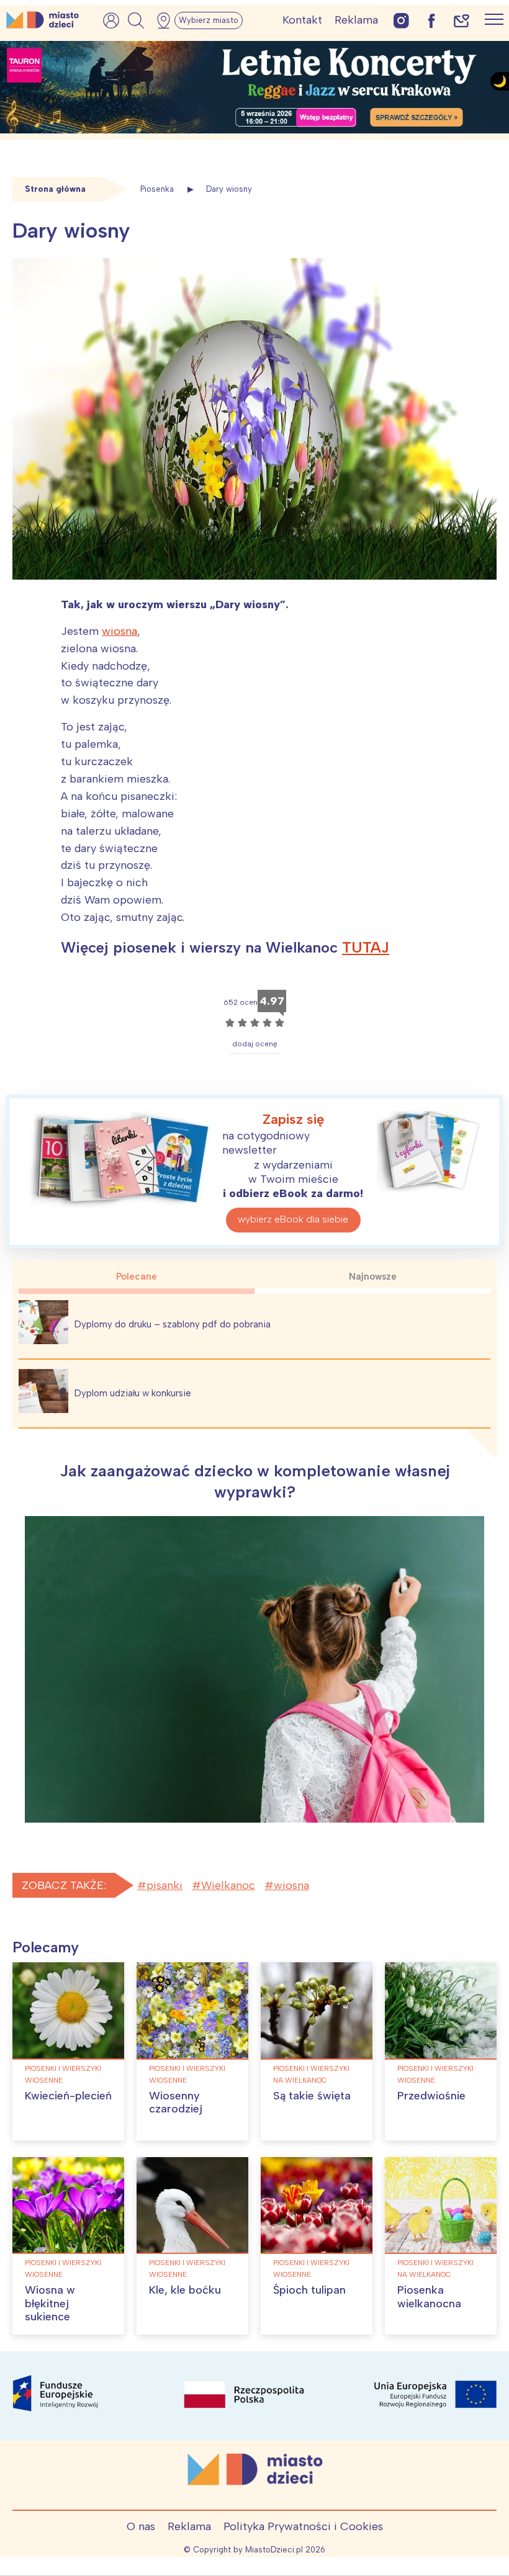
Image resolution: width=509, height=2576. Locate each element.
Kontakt (302, 20)
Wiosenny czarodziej (176, 2103)
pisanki (164, 1885)
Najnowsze (373, 1277)
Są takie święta (312, 2096)
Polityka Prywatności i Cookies (303, 2526)
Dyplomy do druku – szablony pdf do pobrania (173, 1324)
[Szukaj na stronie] (136, 20)
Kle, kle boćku (185, 2290)
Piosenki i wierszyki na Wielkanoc (311, 2074)
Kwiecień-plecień (68, 2096)
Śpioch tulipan (309, 2290)
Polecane (137, 1277)
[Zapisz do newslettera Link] (462, 20)
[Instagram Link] (401, 20)
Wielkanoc (228, 1885)
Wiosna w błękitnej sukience (50, 2303)
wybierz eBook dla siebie (293, 1219)
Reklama (356, 20)
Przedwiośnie (431, 2096)
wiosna (119, 631)
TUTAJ (366, 947)
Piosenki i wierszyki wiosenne (63, 2074)
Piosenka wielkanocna (429, 2297)
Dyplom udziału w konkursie (133, 1393)
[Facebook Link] (431, 20)
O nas (141, 2526)
